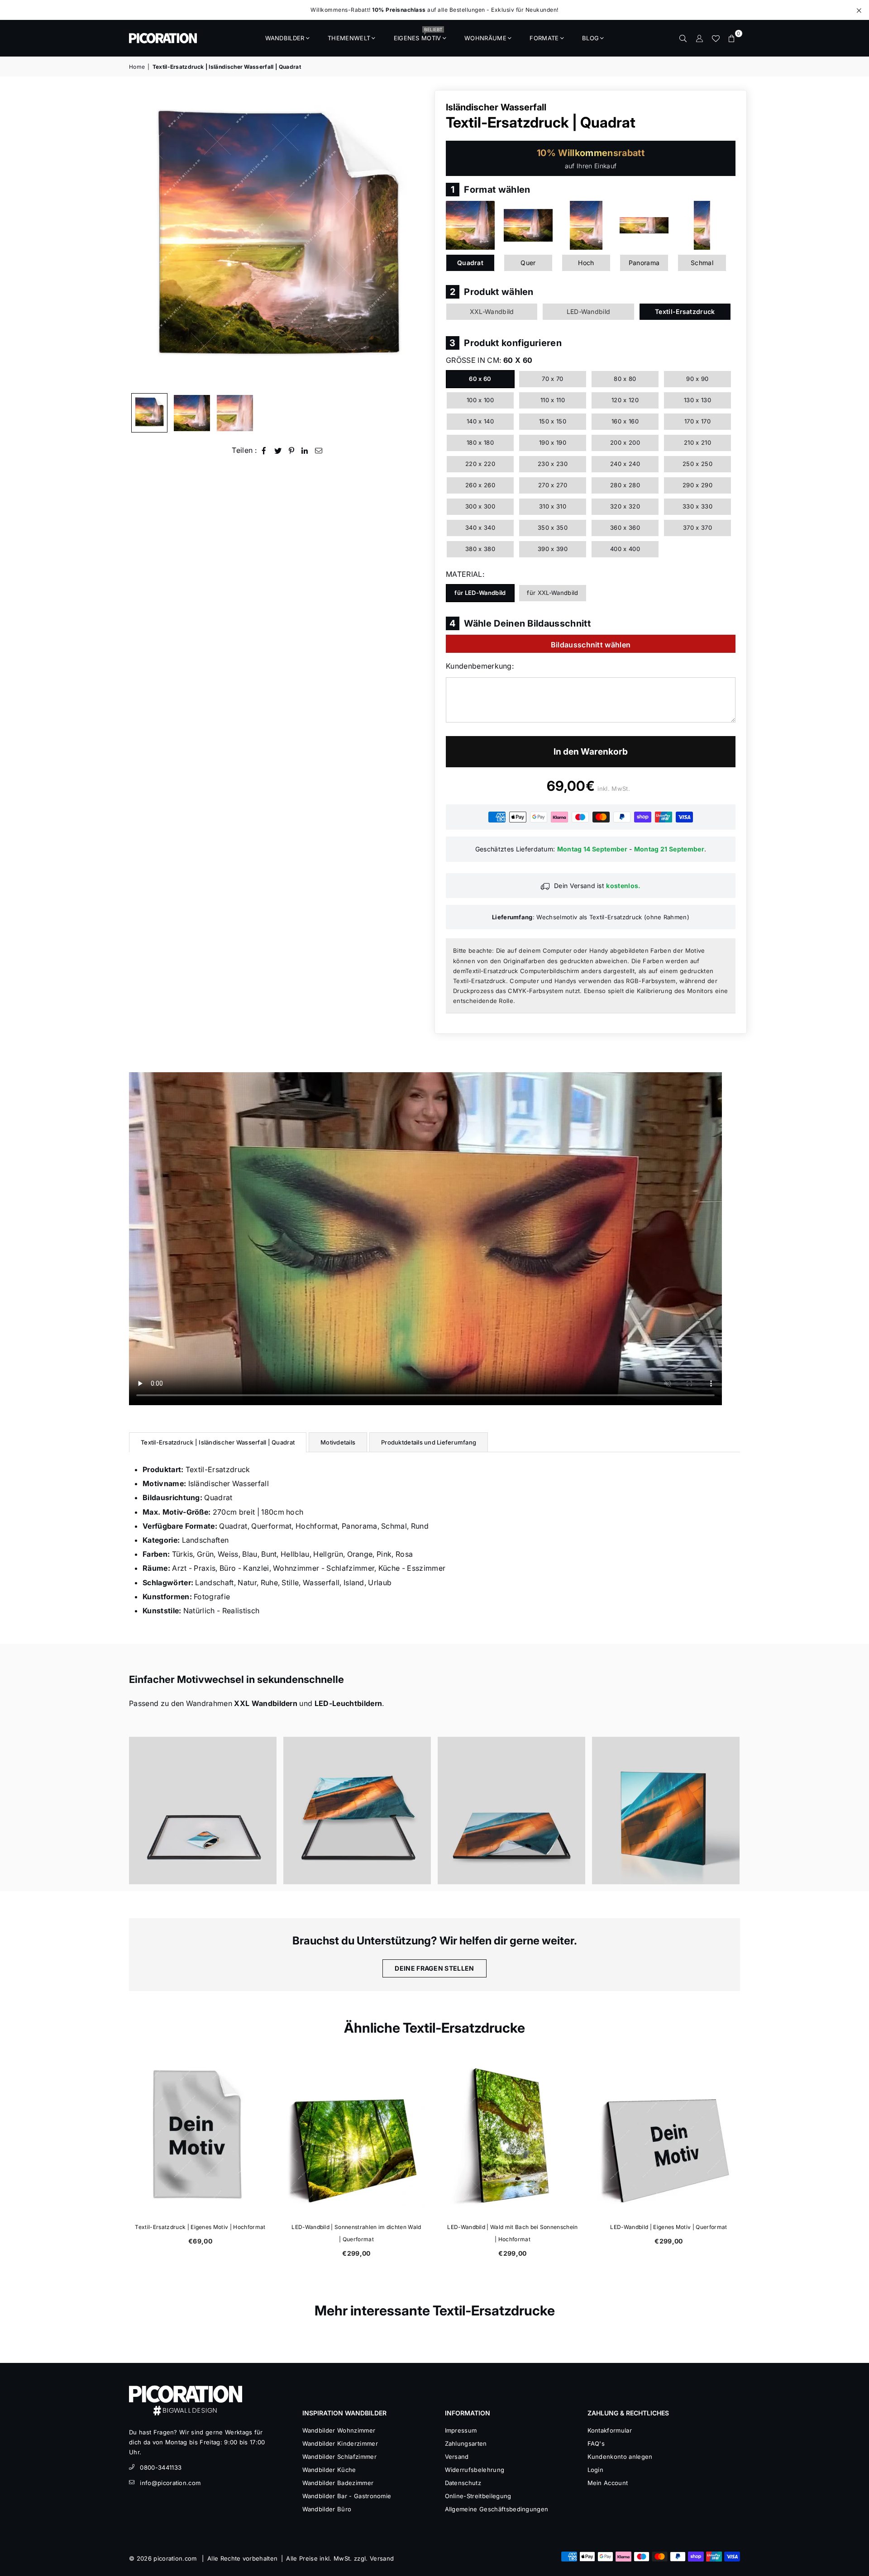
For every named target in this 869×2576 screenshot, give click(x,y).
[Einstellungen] (699, 38)
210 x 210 (697, 442)
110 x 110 (553, 400)
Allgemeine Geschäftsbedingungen (497, 2509)
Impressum (461, 2430)
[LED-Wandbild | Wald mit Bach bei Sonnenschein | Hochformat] (513, 2136)
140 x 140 (480, 421)
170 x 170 (697, 421)
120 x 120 (625, 400)
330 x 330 (697, 506)
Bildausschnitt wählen (591, 645)
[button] (732, 38)
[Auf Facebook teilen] (264, 450)
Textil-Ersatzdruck (685, 311)
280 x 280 (625, 485)
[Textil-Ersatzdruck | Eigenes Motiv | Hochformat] (200, 2136)
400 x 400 (625, 549)
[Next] (415, 239)
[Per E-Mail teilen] (319, 450)
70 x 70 (552, 379)
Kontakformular (610, 2430)
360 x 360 (625, 528)
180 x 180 (480, 442)
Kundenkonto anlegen (620, 2457)
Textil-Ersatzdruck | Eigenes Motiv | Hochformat (200, 2227)
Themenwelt (349, 38)
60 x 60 (480, 379)
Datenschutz (463, 2483)
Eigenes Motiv (418, 35)
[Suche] (683, 38)
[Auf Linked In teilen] (305, 450)
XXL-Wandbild (492, 311)
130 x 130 (697, 400)
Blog (590, 38)
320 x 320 (625, 506)
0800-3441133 (161, 2467)
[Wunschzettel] (716, 38)
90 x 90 (697, 379)
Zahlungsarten (466, 2443)
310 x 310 (553, 506)
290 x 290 (697, 485)
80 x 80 (625, 379)
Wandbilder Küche (329, 2470)
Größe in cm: (489, 360)
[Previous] (141, 239)
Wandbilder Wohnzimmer (339, 2430)
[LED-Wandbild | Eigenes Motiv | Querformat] (669, 2136)
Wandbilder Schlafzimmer (339, 2457)
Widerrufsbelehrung (475, 2470)
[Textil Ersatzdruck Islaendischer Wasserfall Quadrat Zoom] (235, 413)
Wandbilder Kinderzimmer (340, 2443)
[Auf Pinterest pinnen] (292, 450)
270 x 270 (553, 485)
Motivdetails (338, 1442)
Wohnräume (485, 38)
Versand (457, 2457)
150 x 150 (553, 421)
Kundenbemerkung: (480, 666)
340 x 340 (480, 528)
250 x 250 (697, 464)
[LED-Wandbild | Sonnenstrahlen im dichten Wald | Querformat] (356, 2136)
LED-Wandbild (589, 311)
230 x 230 (553, 464)
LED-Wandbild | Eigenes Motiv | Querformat (668, 2227)
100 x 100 (480, 400)
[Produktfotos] (203, 1811)
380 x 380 (480, 549)
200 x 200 (625, 442)
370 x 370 (697, 528)
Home (137, 67)
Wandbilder (285, 38)
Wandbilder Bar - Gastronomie (347, 2496)
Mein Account (608, 2483)
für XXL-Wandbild (552, 593)
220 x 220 (480, 464)
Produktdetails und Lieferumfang (429, 1442)
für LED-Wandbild (480, 593)
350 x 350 (553, 528)
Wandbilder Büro (327, 2509)
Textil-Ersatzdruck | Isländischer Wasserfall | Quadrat (218, 1442)
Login (596, 2470)
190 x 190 (553, 442)
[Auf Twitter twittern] (278, 450)
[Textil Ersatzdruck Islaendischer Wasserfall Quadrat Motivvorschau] (192, 413)
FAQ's (596, 2443)
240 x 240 (625, 464)
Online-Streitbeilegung (478, 2496)
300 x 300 (480, 506)
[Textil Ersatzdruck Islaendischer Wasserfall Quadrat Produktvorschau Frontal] (149, 413)
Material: (465, 574)
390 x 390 (553, 549)
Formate (544, 38)
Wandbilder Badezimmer (338, 2483)
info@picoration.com (170, 2483)
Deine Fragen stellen (434, 1968)
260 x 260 (480, 485)
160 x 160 (625, 421)
